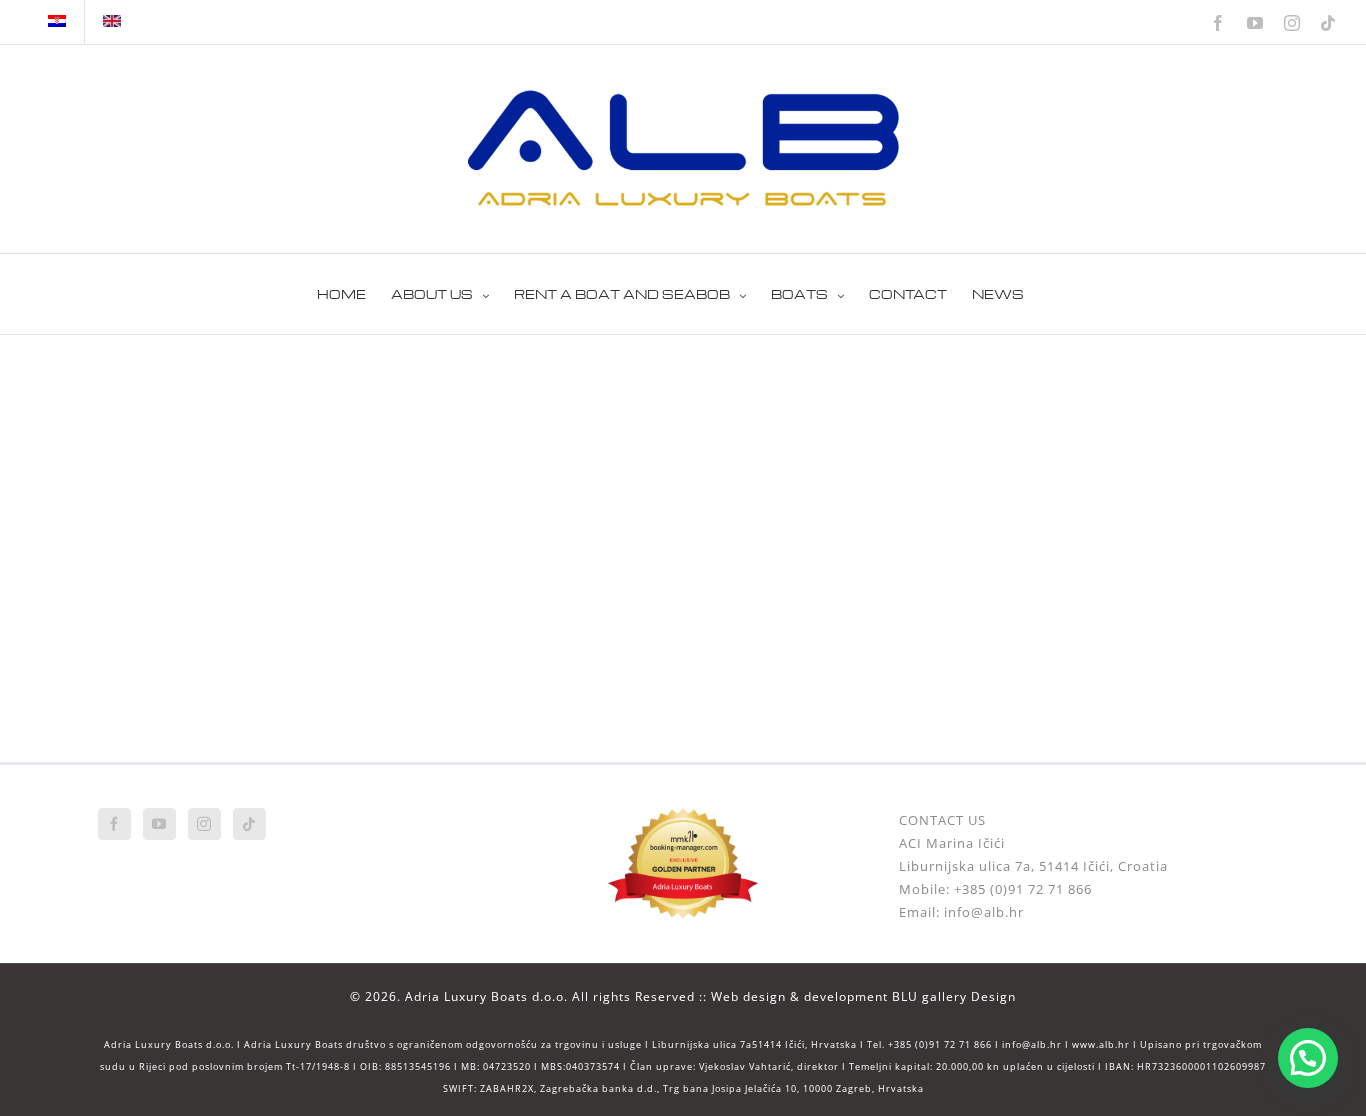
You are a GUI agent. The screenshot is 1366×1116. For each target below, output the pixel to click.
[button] (1308, 1058)
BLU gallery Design (954, 996)
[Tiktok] (249, 824)
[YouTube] (159, 824)
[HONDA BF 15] (283, 386)
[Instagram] (204, 824)
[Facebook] (114, 824)
